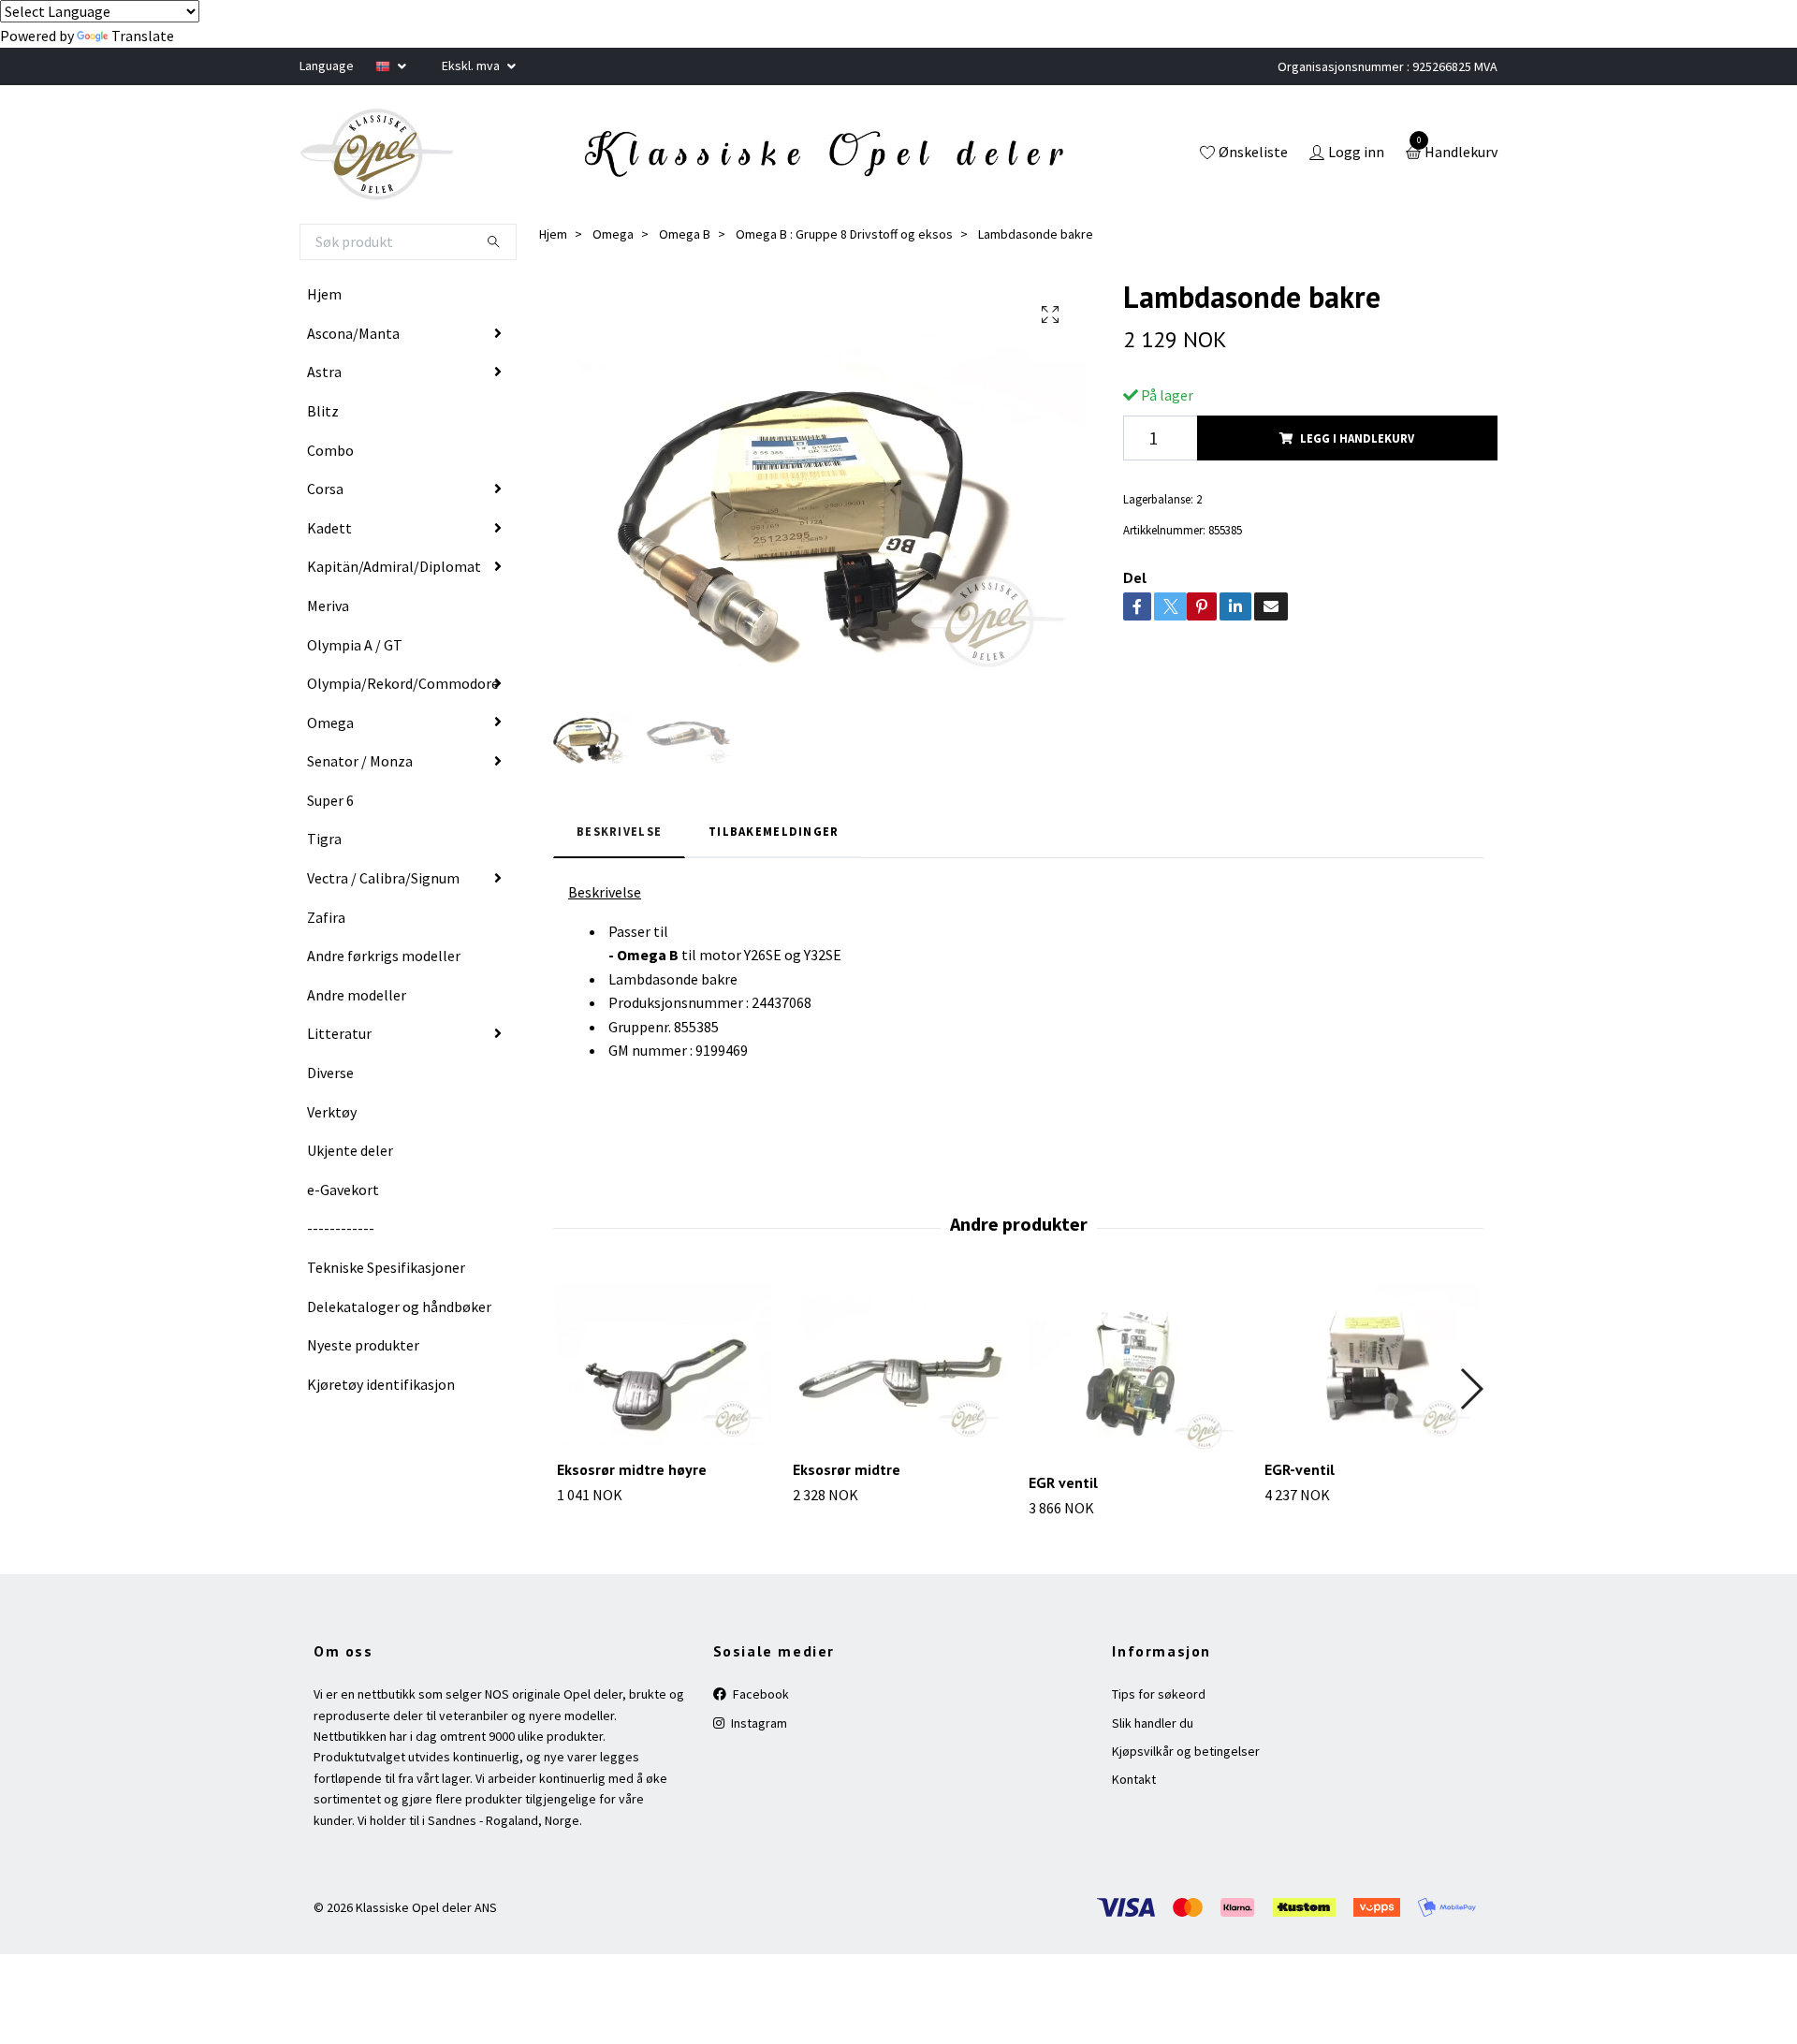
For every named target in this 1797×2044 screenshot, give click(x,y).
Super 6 (330, 800)
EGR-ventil (1300, 1469)
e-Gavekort (343, 1190)
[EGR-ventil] (1372, 1365)
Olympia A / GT (355, 645)
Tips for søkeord (1159, 1694)
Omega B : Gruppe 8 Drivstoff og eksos (844, 234)
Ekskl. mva (472, 66)
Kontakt (1134, 1779)
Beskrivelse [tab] (619, 831)
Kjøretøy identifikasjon (381, 1384)
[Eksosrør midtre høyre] (664, 1365)
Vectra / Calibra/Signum (383, 878)
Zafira (326, 917)
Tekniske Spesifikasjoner (386, 1267)
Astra (324, 372)
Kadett (329, 528)
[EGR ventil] (1136, 1371)
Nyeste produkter (363, 1345)
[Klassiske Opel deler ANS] (377, 154)
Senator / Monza (360, 761)
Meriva (328, 606)
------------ (341, 1228)
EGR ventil (1063, 1482)
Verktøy (332, 1112)
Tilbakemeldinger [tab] (774, 831)
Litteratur (339, 1033)
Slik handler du (1153, 1723)
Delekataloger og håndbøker (399, 1307)
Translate (143, 36)
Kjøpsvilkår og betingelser (1186, 1751)
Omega (330, 723)
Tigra (324, 839)
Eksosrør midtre (847, 1469)
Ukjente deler (350, 1150)
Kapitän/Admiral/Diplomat (394, 566)
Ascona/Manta (353, 333)
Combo (330, 450)
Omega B (685, 234)
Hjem (324, 294)
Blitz (323, 411)
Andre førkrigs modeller (384, 956)
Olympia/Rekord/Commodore (403, 683)
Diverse (330, 1073)
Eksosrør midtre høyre (632, 1469)
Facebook (760, 1694)
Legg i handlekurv (1357, 438)
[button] (1471, 1389)
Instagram (758, 1723)
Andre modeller (357, 995)
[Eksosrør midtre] (900, 1365)
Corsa (325, 489)
